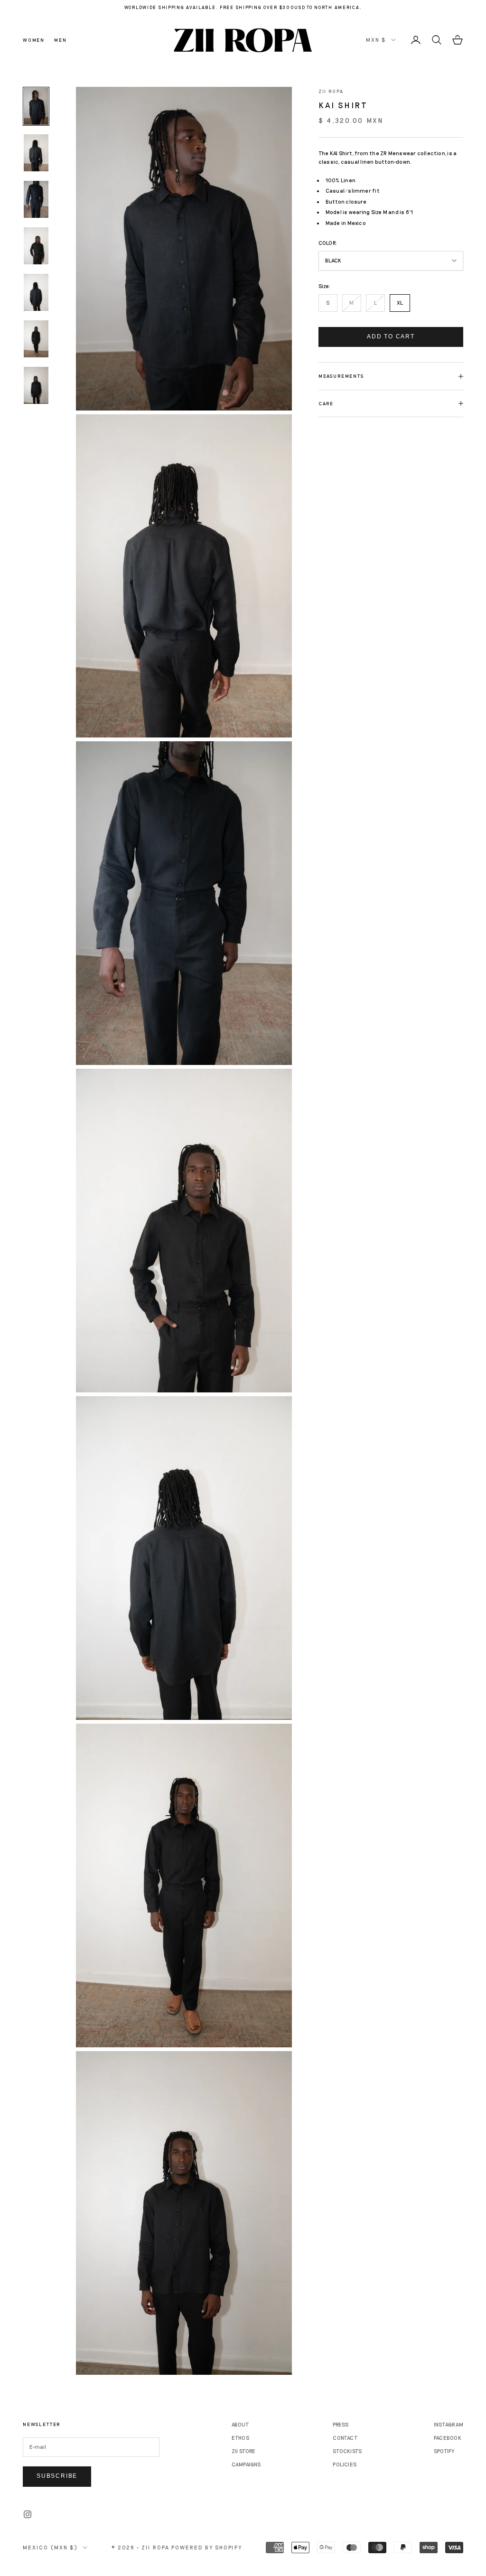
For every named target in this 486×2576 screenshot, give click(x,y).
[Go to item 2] (36, 153)
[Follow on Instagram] (28, 2514)
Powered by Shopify (207, 2547)
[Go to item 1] (36, 106)
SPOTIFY (444, 2451)
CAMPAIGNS (246, 2464)
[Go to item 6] (36, 339)
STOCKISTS (347, 2451)
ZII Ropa (331, 91)
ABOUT (240, 2424)
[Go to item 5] (36, 292)
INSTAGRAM (449, 2424)
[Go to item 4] (36, 246)
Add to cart (391, 336)
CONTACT (345, 2438)
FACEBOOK (448, 2438)
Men (60, 40)
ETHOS (240, 2438)
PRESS (341, 2424)
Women (34, 40)
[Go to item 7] (36, 385)
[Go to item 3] (36, 199)
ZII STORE (244, 2451)
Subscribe (57, 2476)
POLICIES (345, 2464)
